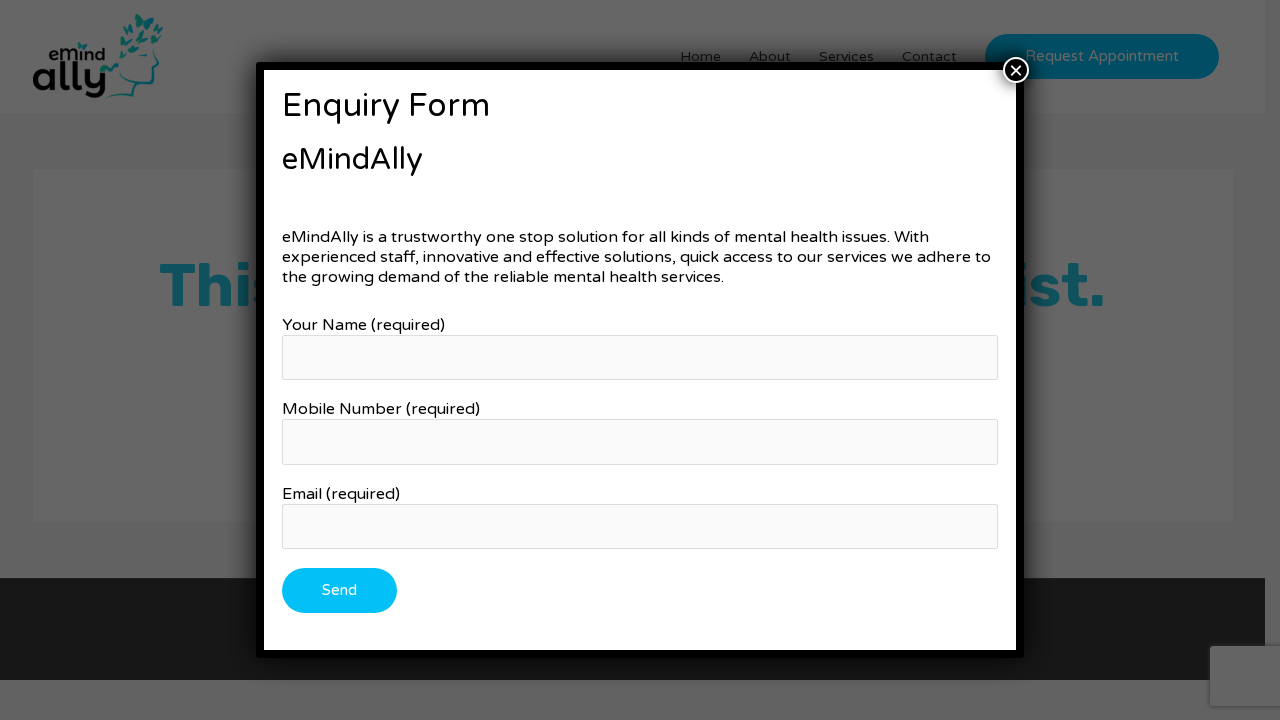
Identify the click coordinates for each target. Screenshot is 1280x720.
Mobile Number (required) (381, 409)
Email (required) (341, 494)
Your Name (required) (363, 325)
